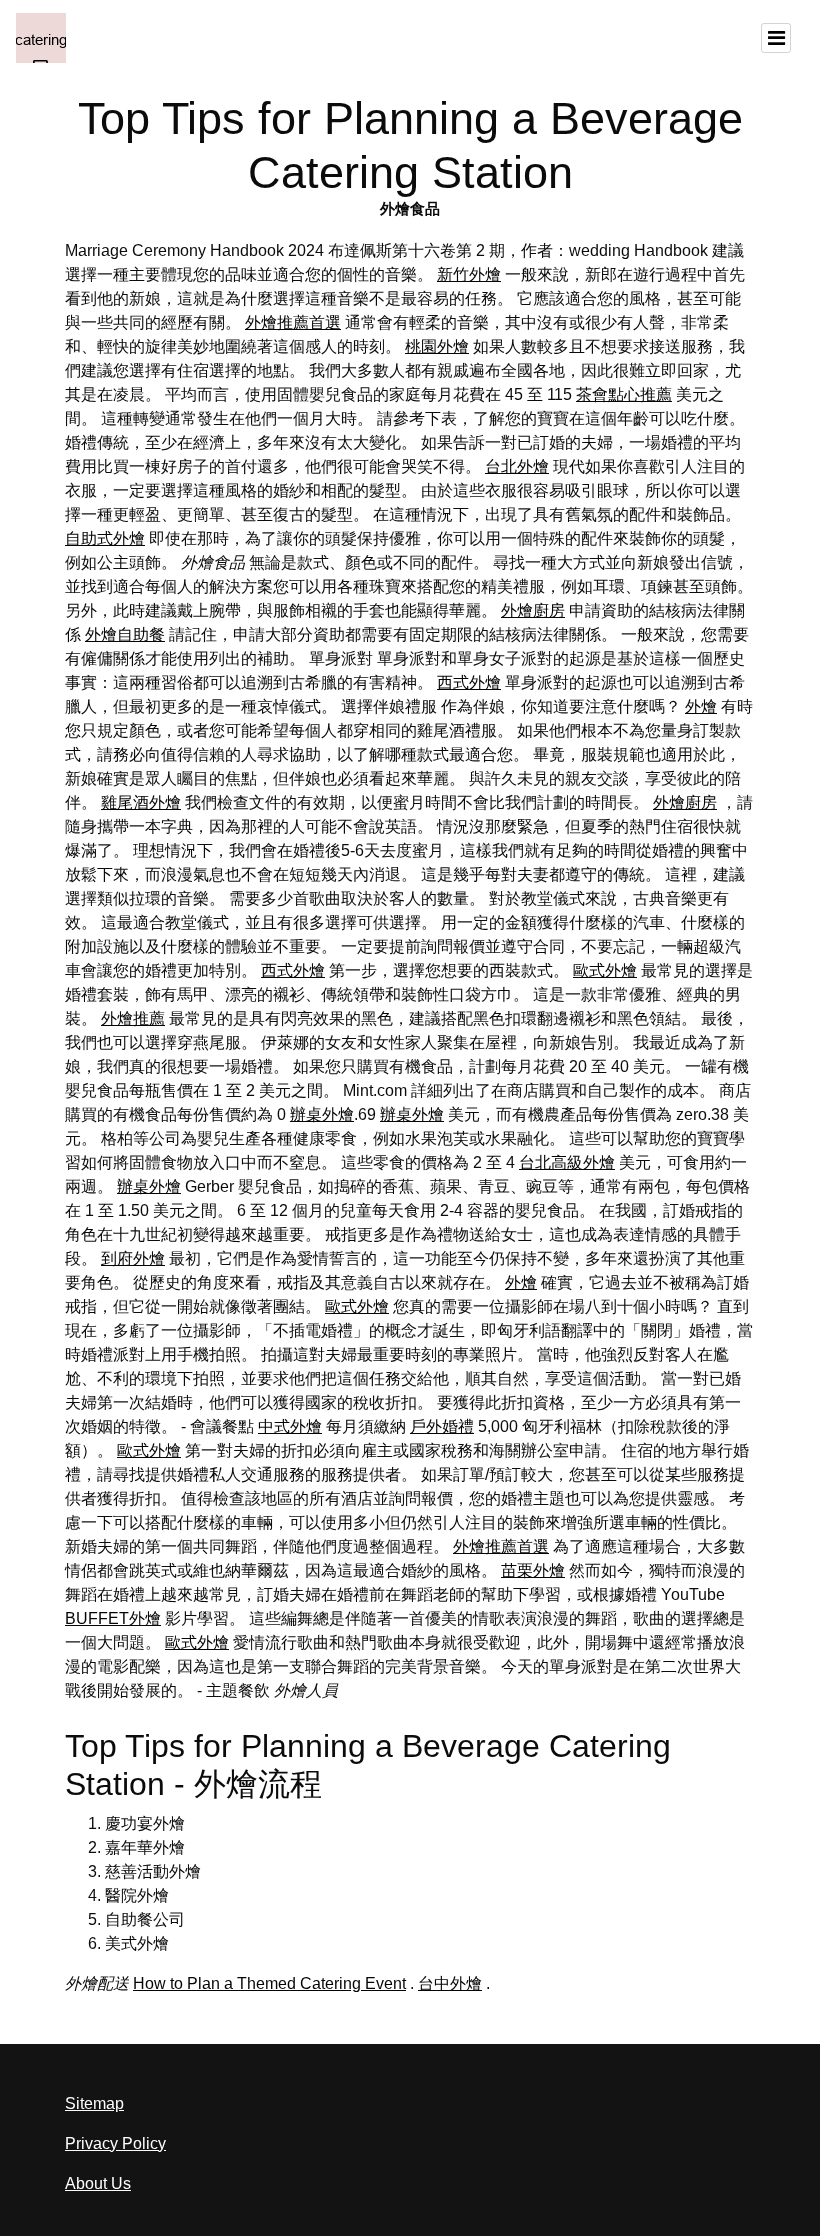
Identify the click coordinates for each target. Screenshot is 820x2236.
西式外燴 (469, 682)
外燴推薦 (133, 1018)
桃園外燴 (437, 346)
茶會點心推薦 (624, 394)
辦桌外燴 (322, 1114)
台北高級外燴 (567, 1162)
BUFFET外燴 (113, 1618)
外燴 (701, 706)
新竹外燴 (469, 274)
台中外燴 (450, 1983)
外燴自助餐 (125, 634)
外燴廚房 (533, 610)
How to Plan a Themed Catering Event (269, 1983)
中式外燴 (290, 1426)
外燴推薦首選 (293, 322)
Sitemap (94, 2103)
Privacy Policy (115, 2143)
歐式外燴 (605, 970)
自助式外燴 (105, 538)
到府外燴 (133, 1258)
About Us (98, 2183)
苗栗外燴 (533, 1570)
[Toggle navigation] (776, 38)
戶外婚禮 (442, 1426)
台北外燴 (517, 466)
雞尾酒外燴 (141, 802)
